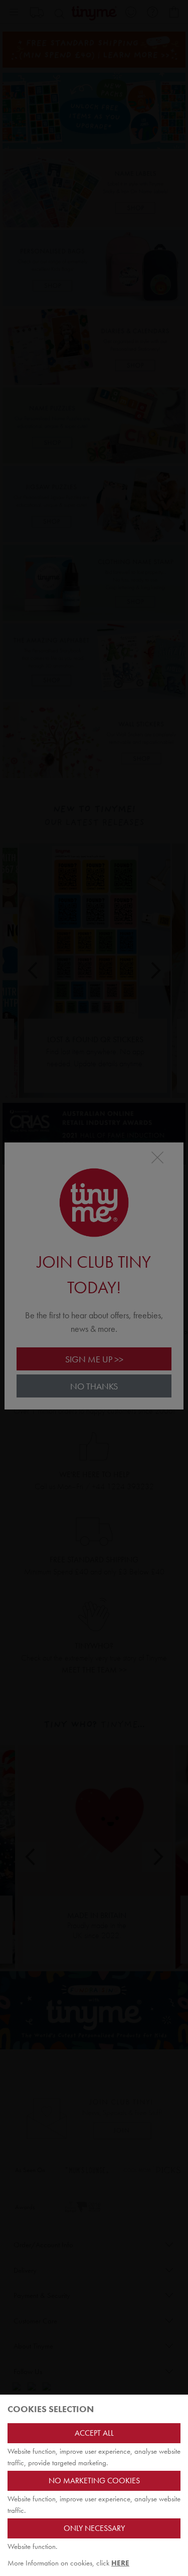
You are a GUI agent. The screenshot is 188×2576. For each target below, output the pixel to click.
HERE (120, 2563)
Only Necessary (94, 2528)
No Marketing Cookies (94, 2481)
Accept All (94, 2433)
